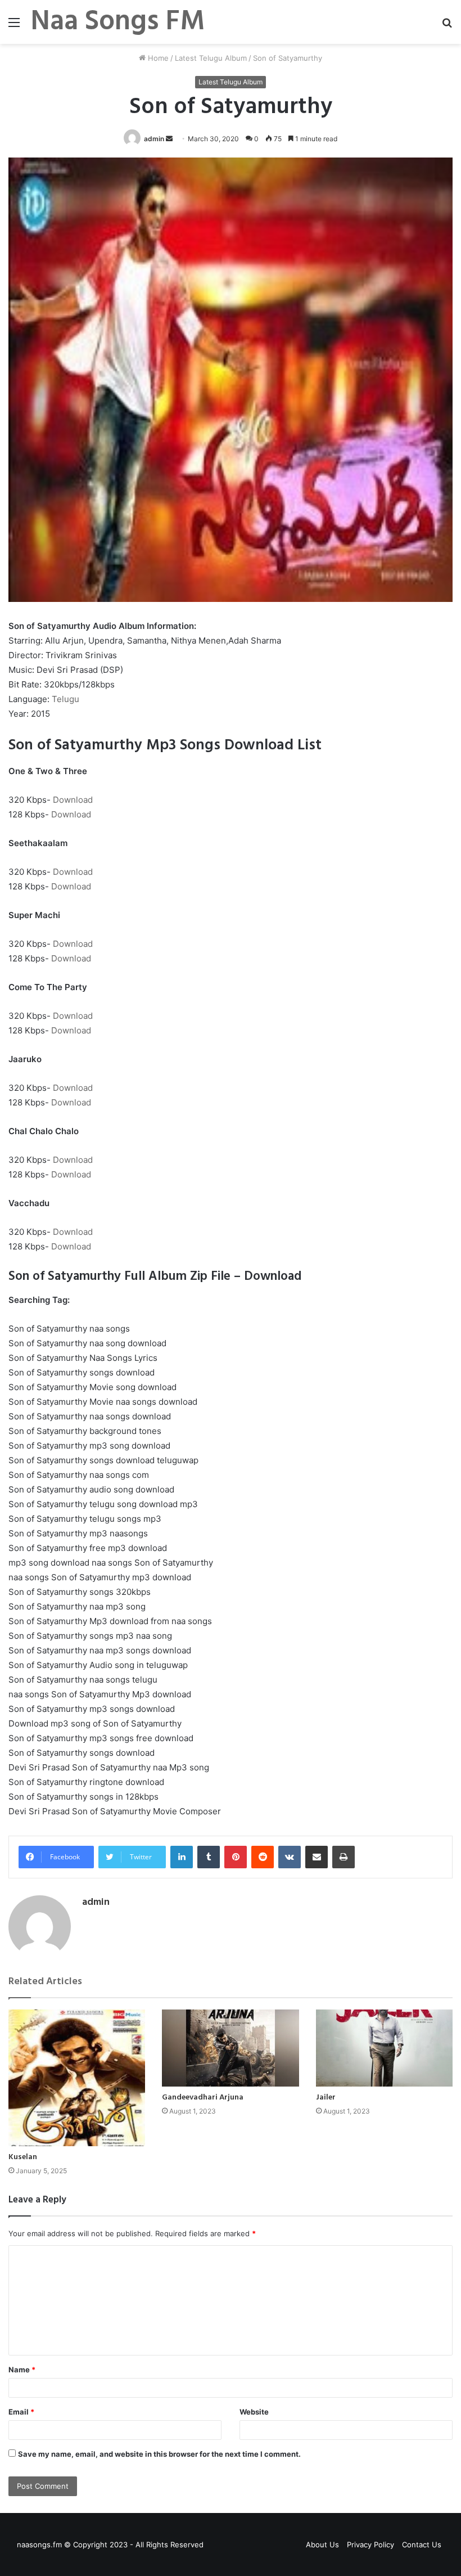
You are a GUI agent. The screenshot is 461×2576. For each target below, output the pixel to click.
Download (73, 800)
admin (154, 139)
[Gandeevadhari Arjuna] (230, 2048)
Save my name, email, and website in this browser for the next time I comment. (159, 2454)
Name (22, 2370)
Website (254, 2412)
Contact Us (422, 2544)
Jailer (326, 2098)
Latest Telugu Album (211, 58)
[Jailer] (384, 2048)
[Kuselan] (77, 2078)
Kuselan (23, 2157)
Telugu (65, 699)
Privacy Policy (370, 2544)
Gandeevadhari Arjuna (203, 2098)
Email (21, 2412)
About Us (322, 2544)
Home (157, 58)
